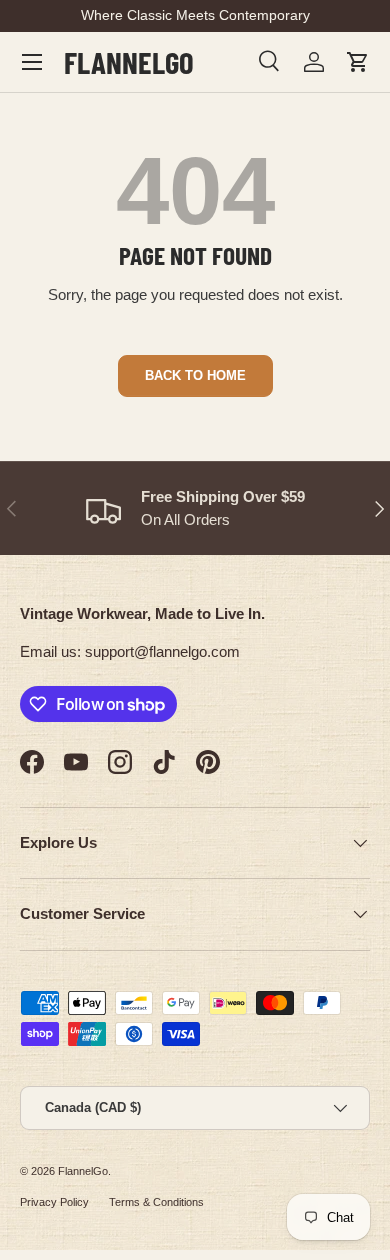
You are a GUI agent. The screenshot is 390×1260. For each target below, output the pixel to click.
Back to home (195, 375)
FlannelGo (83, 1171)
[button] (358, 62)
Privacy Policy (54, 1202)
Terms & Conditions (156, 1202)
